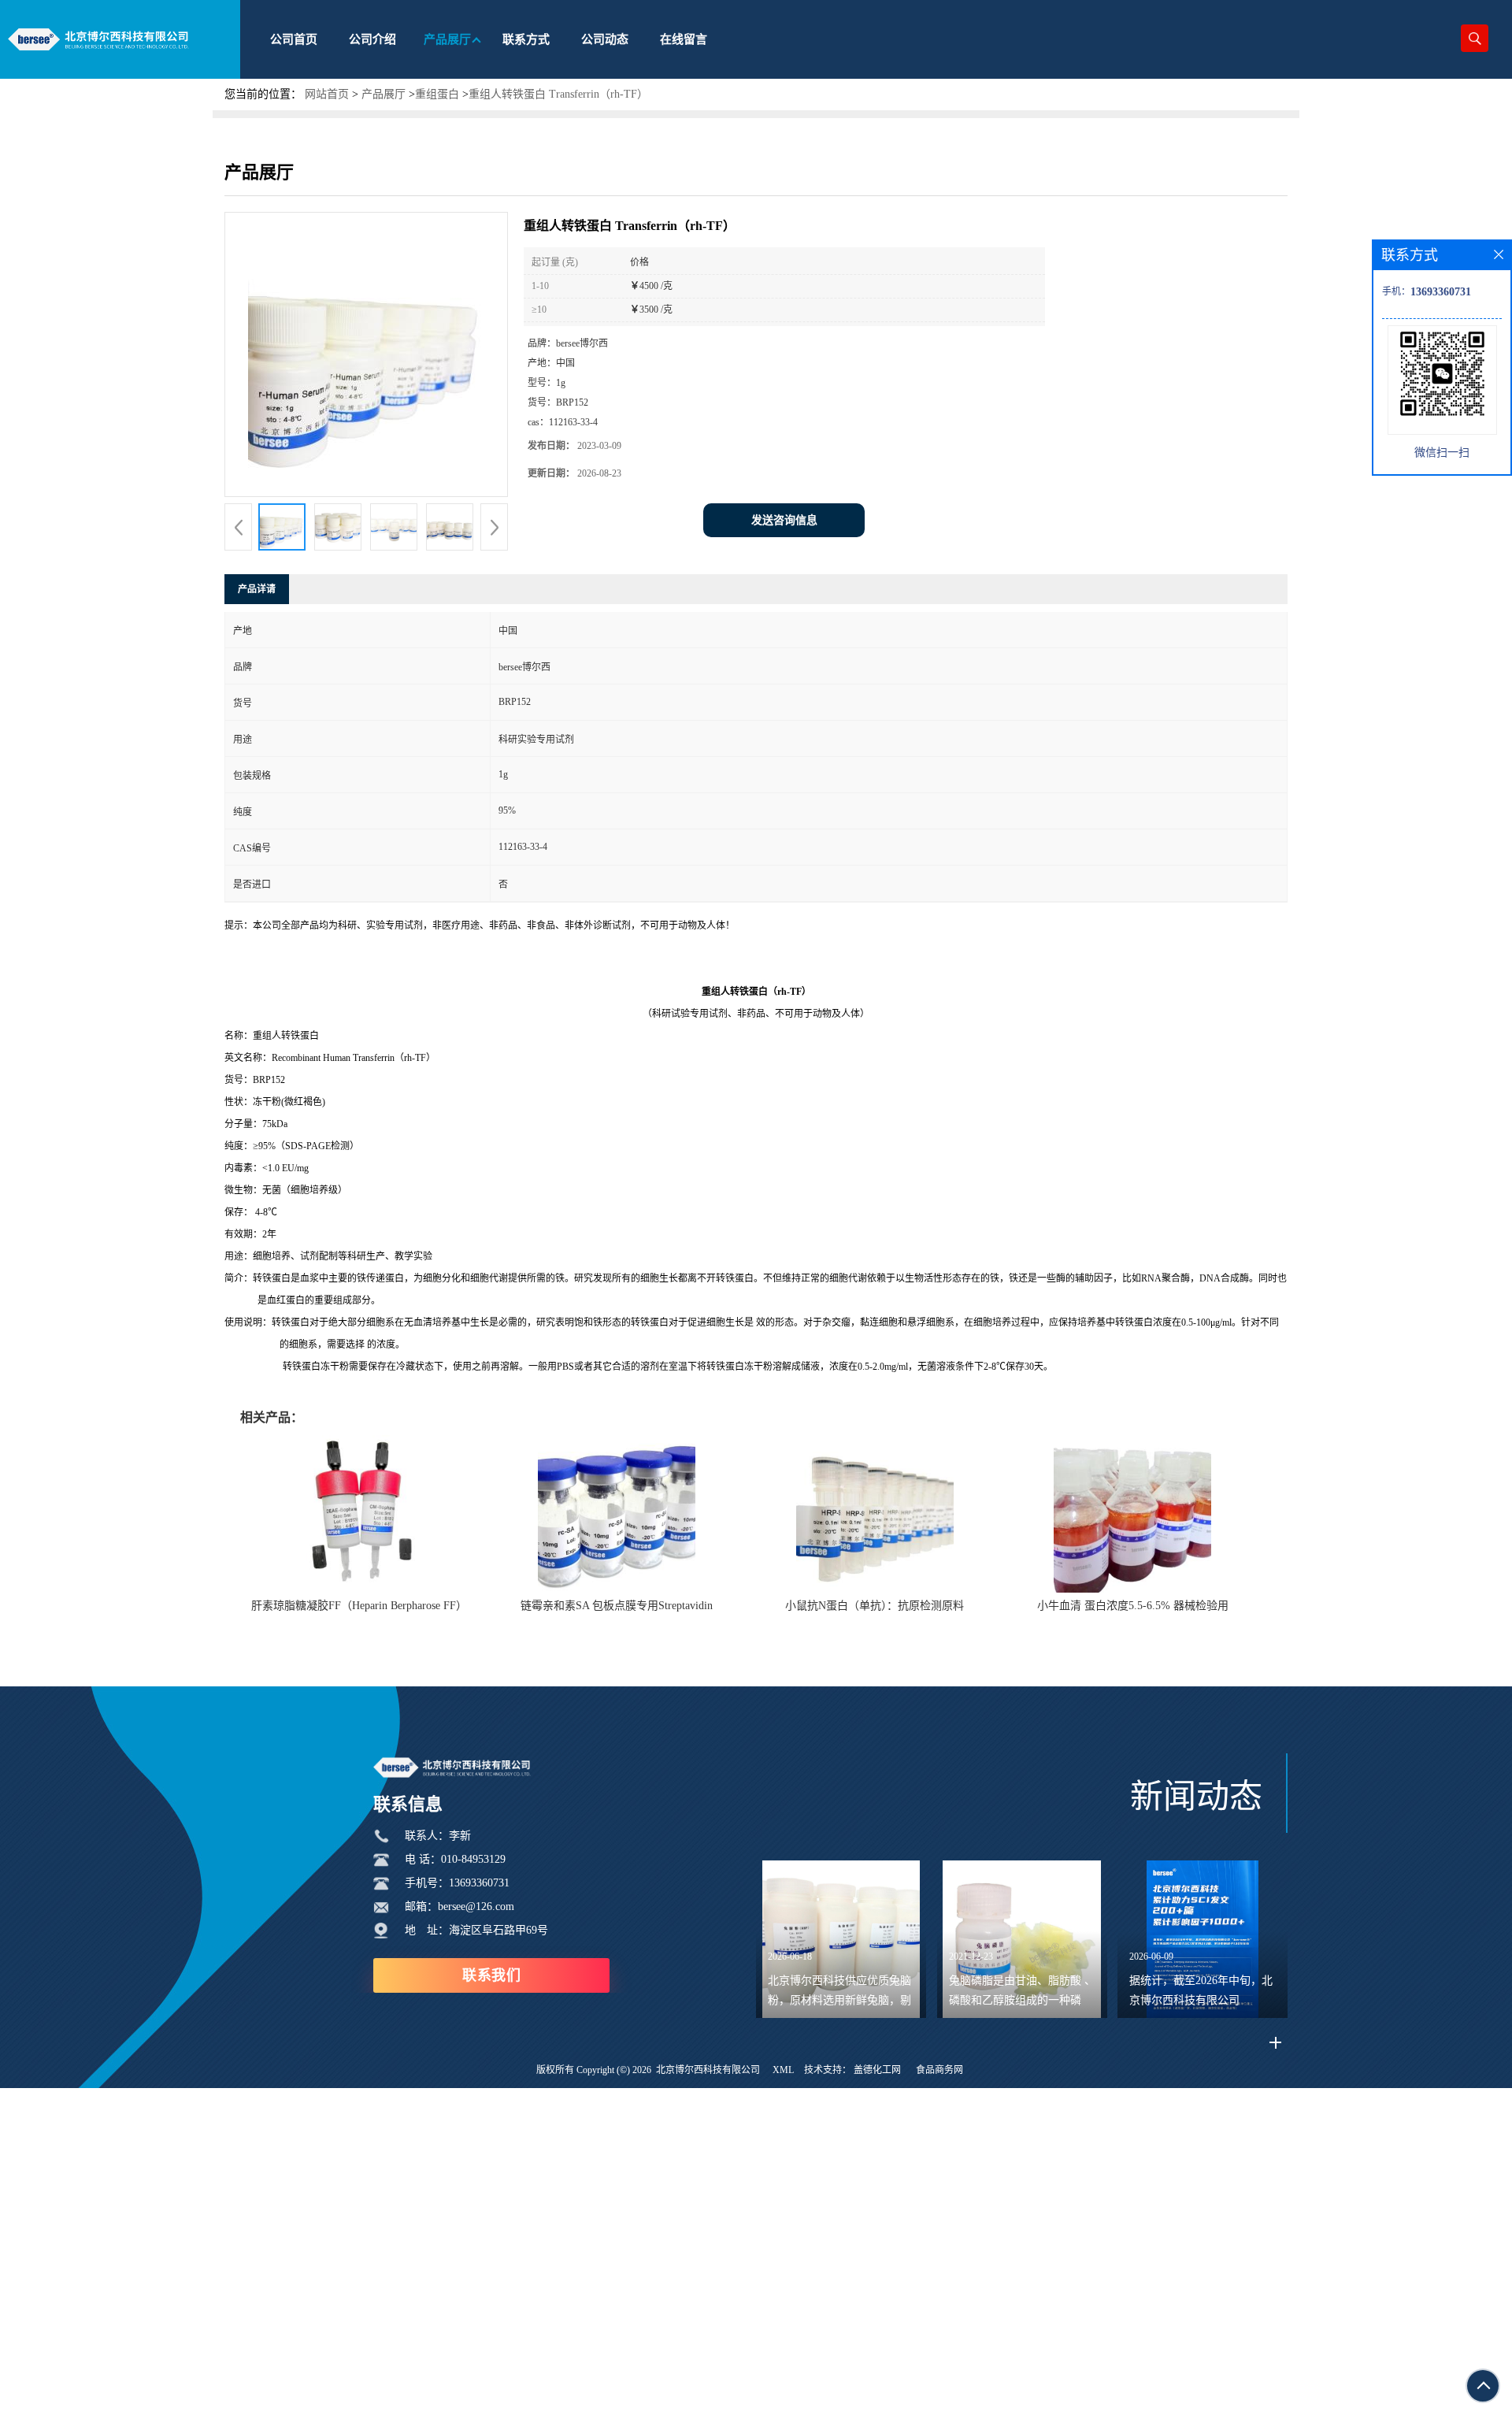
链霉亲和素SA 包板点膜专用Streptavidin (617, 1606)
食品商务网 (939, 2070)
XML (783, 2070)
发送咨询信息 (784, 520)
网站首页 (327, 94)
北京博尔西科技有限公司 (708, 2070)
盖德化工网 (877, 2070)
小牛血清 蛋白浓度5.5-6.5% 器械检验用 (1133, 1606)
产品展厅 (384, 94)
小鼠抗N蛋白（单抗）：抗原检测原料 (875, 1606)
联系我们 (491, 1975)
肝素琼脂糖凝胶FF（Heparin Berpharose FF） (359, 1606)
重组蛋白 (437, 94)
